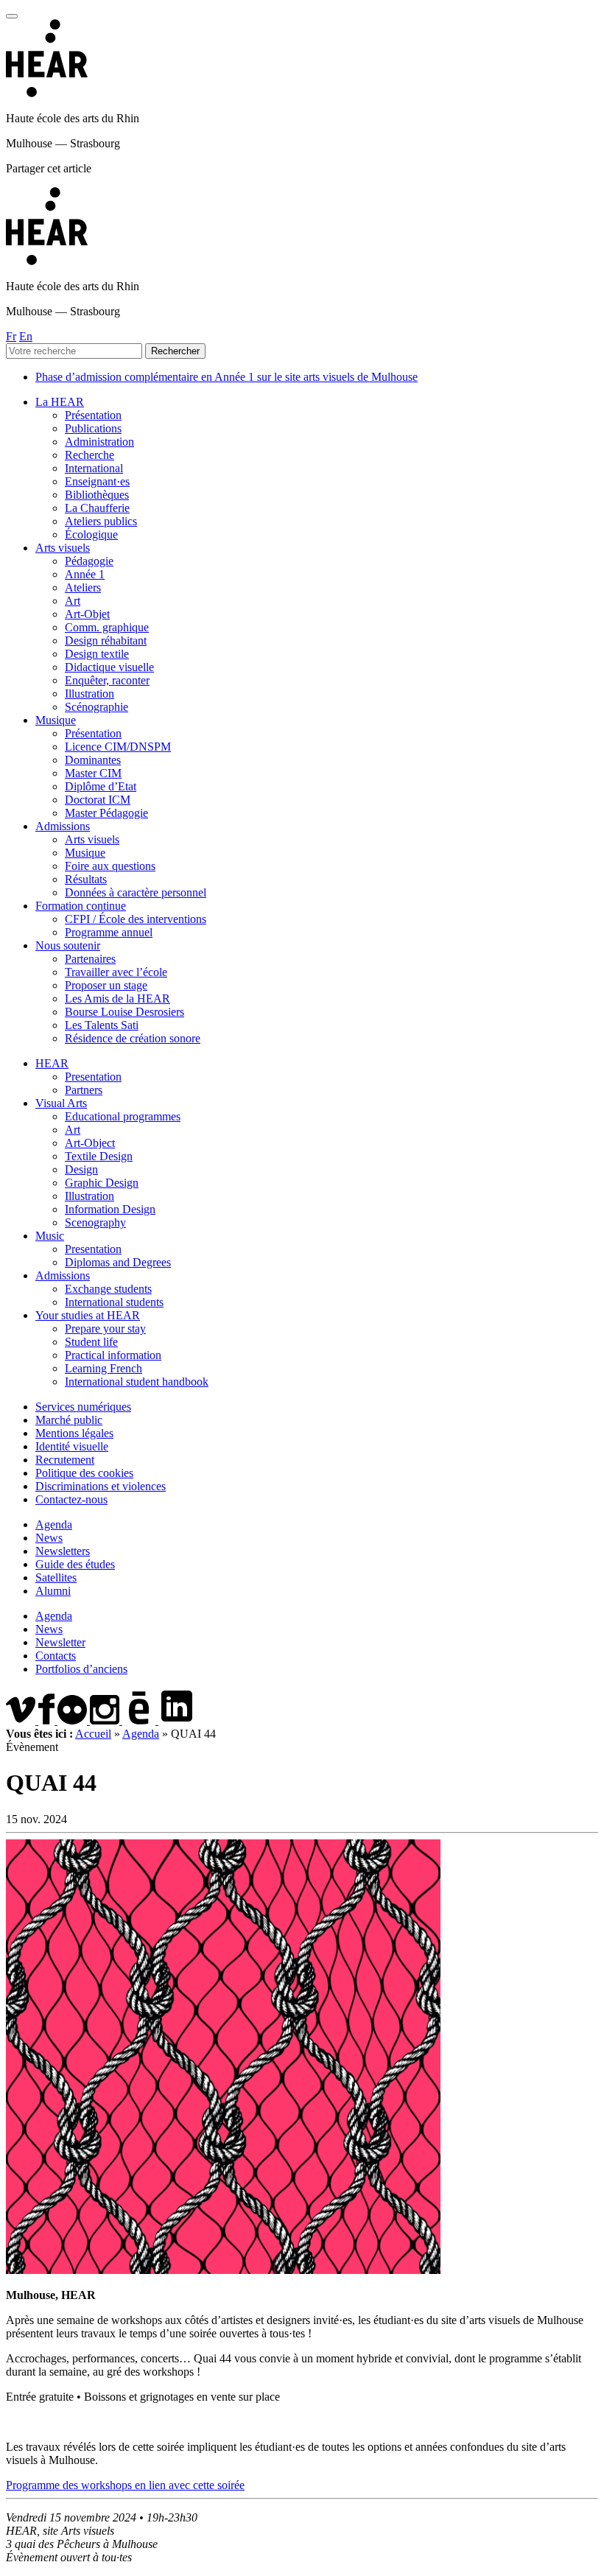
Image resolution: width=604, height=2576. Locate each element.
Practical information (113, 1355)
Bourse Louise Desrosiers (124, 1012)
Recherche (89, 455)
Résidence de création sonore (133, 1038)
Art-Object (90, 1143)
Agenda (54, 1524)
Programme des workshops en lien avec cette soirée (125, 2485)
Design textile (97, 654)
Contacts (56, 1656)
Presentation (93, 1077)
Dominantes (93, 760)
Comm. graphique (107, 627)
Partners (84, 1090)
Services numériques (83, 1407)
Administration (99, 442)
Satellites (56, 1577)
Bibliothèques (97, 495)
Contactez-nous (71, 1499)
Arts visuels (63, 548)
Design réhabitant (106, 641)
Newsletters (63, 1551)
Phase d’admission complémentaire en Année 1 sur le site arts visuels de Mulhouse (226, 377)
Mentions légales (74, 1433)
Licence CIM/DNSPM (118, 747)
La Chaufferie (97, 508)
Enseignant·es (97, 481)
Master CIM (93, 773)
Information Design (110, 1209)
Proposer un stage (106, 985)
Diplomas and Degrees (118, 1262)
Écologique (91, 534)
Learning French (103, 1368)
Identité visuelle (72, 1446)
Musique (56, 720)
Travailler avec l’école (116, 972)
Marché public (69, 1420)
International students (114, 1302)
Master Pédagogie (106, 813)
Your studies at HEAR (88, 1315)
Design (81, 1169)
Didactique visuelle (109, 667)
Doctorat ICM (98, 800)
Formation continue (81, 906)
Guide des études (75, 1564)
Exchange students (108, 1289)
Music (50, 1236)
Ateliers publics (101, 521)
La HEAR (60, 402)
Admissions (63, 826)
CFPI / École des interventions (136, 919)
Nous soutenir (68, 945)
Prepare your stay (105, 1329)
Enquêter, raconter (107, 680)
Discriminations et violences (101, 1486)
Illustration (89, 694)
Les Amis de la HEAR (117, 999)
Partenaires (90, 959)
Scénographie (96, 707)
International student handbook (137, 1382)
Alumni (53, 1591)
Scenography (95, 1222)
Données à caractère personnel (136, 892)
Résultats (86, 879)
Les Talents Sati (102, 1025)
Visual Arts (61, 1103)
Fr (11, 336)
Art (73, 601)
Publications (93, 428)
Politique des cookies (84, 1473)
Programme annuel (109, 932)
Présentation (93, 415)
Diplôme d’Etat (101, 786)
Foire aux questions (110, 866)
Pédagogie (89, 561)
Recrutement (65, 1460)
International (94, 468)
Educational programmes (123, 1116)
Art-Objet (87, 614)
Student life (91, 1342)
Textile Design (99, 1156)
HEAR (52, 1063)
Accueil (93, 1734)
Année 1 (85, 574)
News (49, 1538)
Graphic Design (102, 1183)
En (26, 336)
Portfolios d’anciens (81, 1669)
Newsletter (60, 1642)
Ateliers (83, 587)
